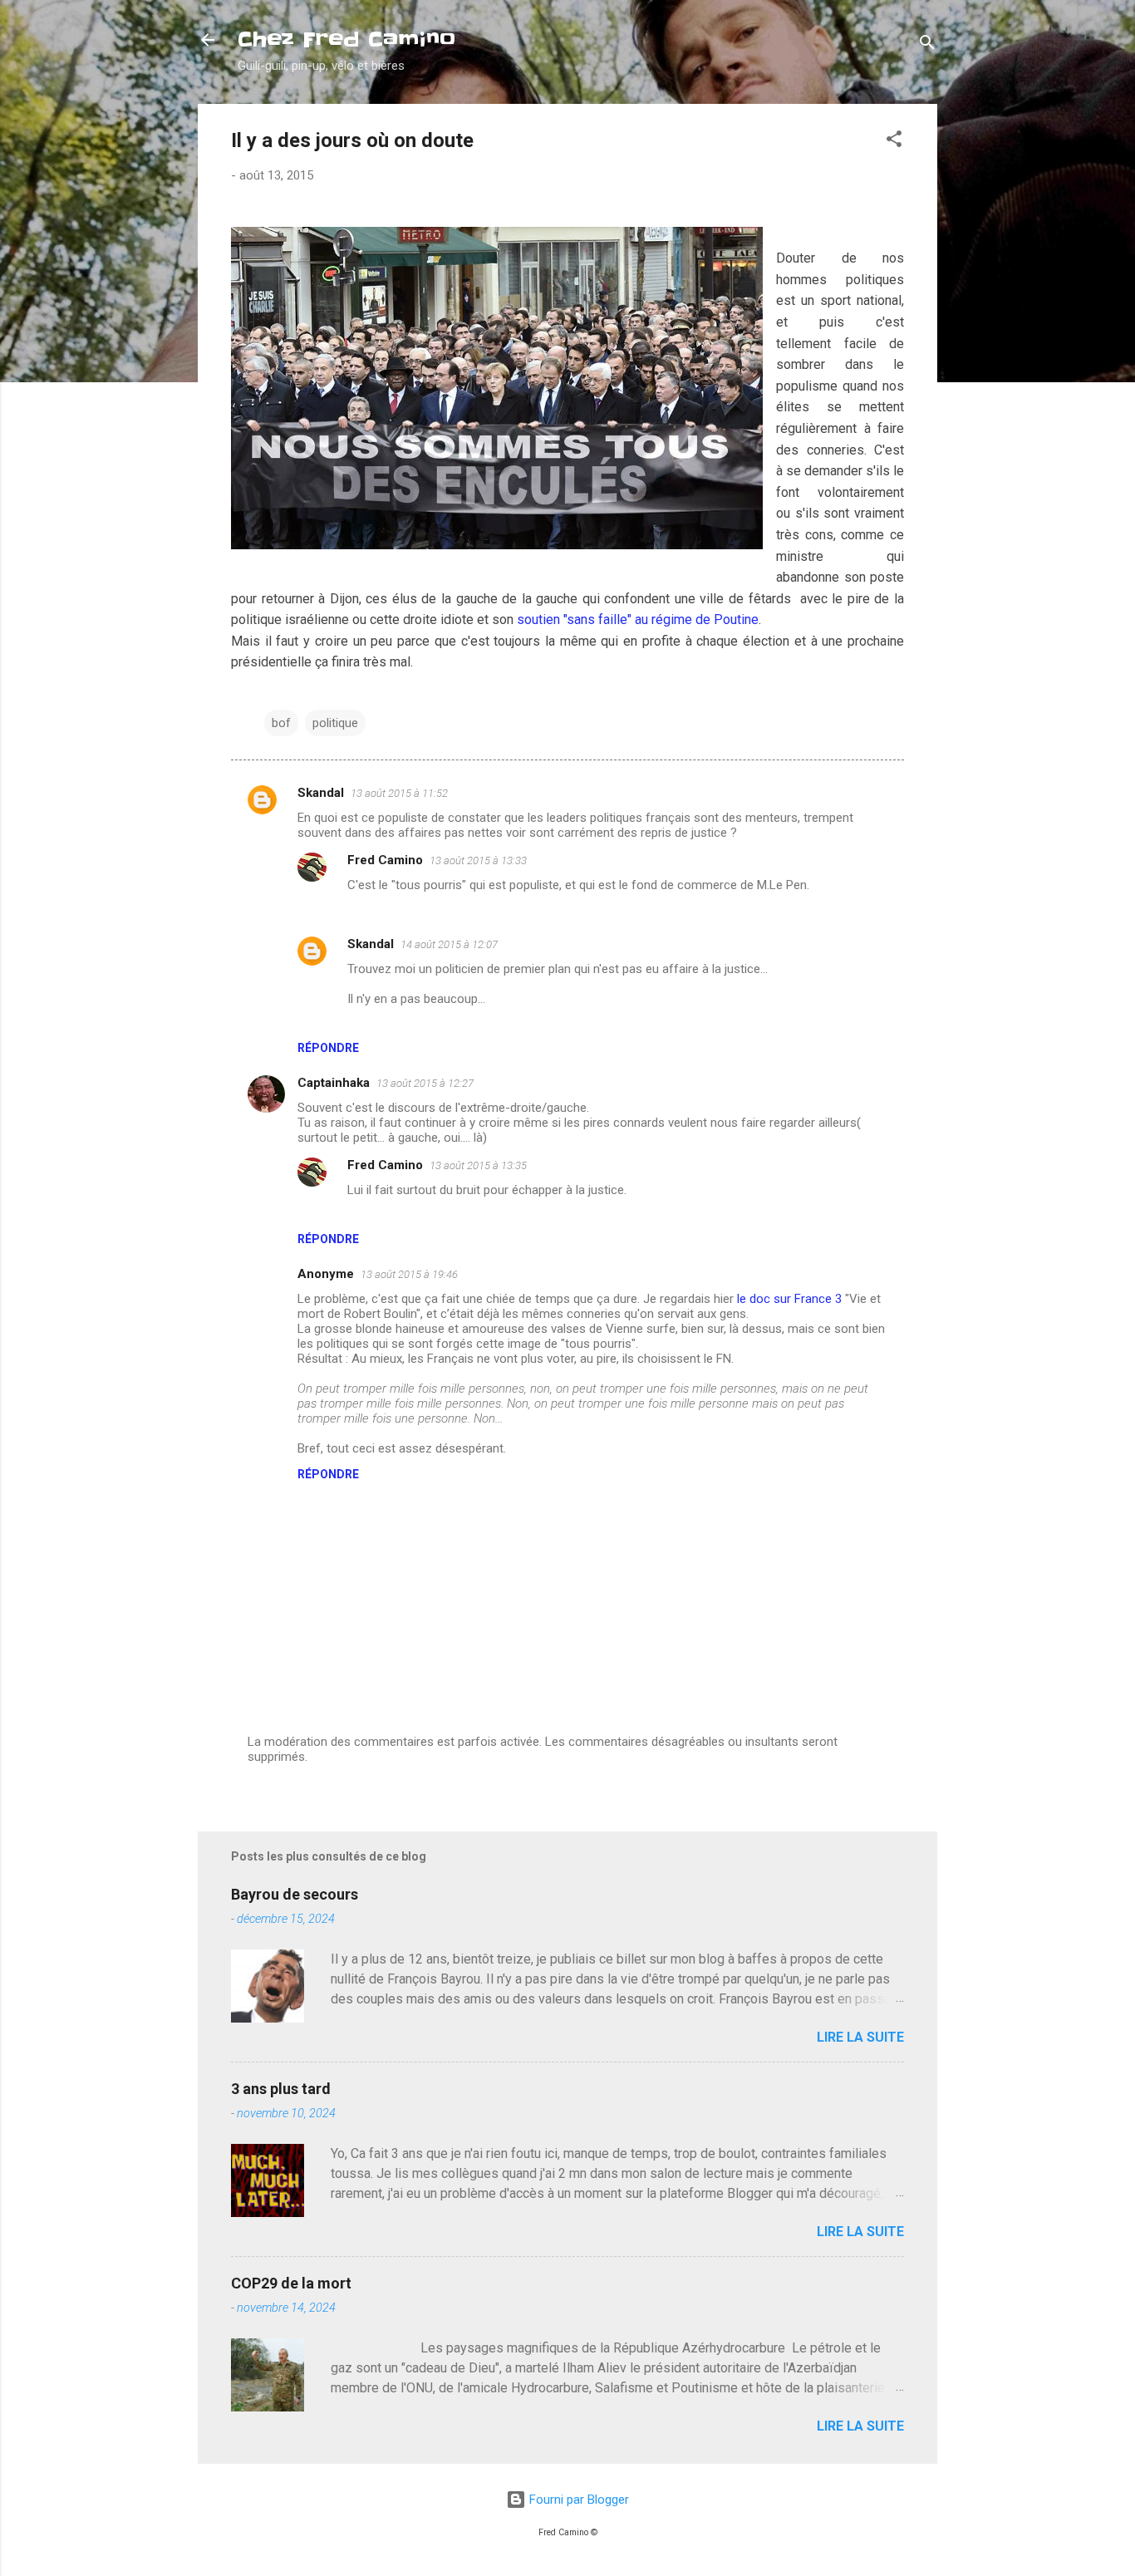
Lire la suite (860, 2037)
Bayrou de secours (295, 1894)
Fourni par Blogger (577, 2500)
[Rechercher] (927, 45)
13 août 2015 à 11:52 (399, 793)
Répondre (328, 1048)
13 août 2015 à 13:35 (478, 1165)
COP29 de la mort (291, 2283)
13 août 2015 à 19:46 (409, 1274)
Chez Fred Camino (346, 39)
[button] (894, 142)
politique (335, 723)
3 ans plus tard (281, 2089)
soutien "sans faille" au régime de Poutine (638, 619)
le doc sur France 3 (789, 1299)
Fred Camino (385, 860)
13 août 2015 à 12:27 (425, 1083)
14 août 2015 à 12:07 (449, 944)
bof (281, 723)
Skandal (321, 793)
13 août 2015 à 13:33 (478, 860)
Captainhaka (334, 1083)
